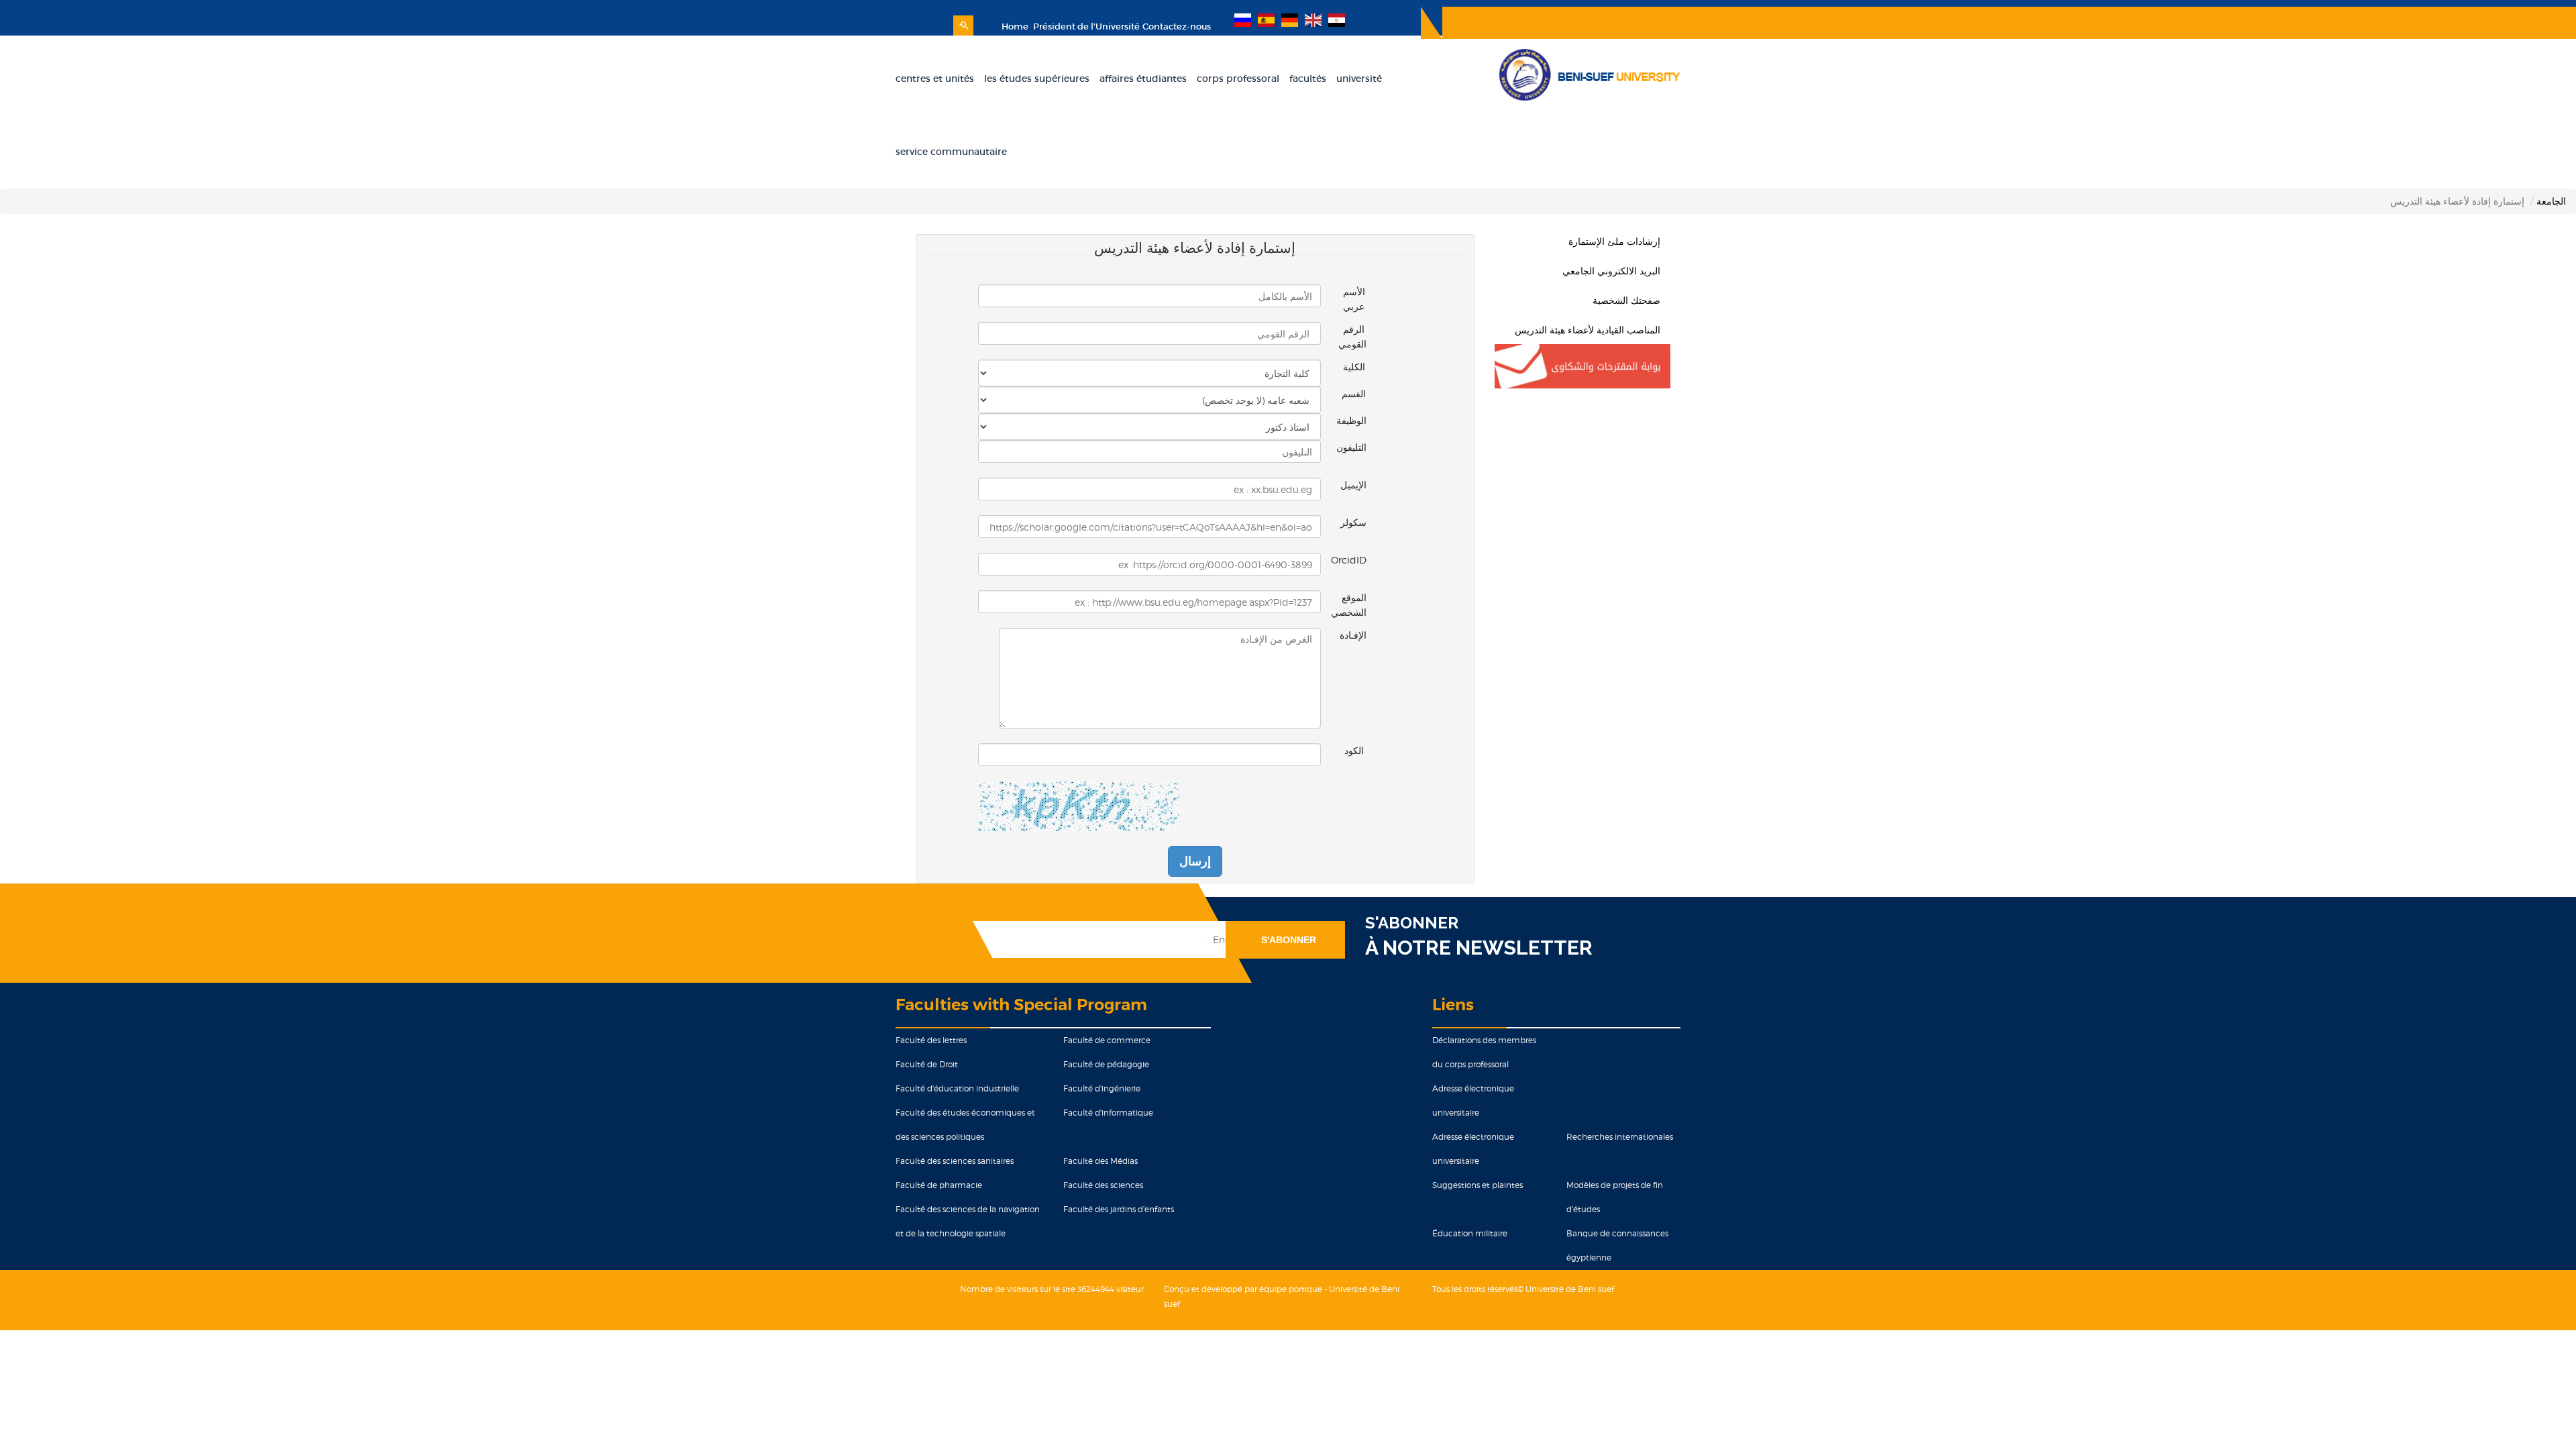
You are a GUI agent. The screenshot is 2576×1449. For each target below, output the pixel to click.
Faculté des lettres (931, 1040)
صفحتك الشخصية (1626, 300)
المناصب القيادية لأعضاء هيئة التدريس (1588, 330)
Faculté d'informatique (1108, 1113)
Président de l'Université (1085, 26)
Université (1359, 78)
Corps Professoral (1238, 78)
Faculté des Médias (1101, 1161)
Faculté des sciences (1103, 1185)
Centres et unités (935, 78)
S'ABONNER (1412, 923)
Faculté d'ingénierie (1102, 1088)
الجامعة (2551, 201)
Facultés (1308, 78)
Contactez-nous (1177, 26)
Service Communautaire (951, 152)
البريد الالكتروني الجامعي (1611, 271)
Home (1015, 26)
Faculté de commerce (1107, 1040)
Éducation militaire (1470, 1233)
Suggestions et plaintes (1478, 1185)
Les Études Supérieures (1037, 78)
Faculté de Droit (927, 1064)
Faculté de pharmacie (939, 1185)
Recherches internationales (1620, 1137)
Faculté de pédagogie (1106, 1064)
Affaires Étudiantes (1143, 78)
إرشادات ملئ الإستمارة (1614, 241)
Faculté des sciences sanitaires (955, 1161)
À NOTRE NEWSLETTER (1479, 948)
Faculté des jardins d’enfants (1119, 1209)
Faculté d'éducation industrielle (957, 1088)
